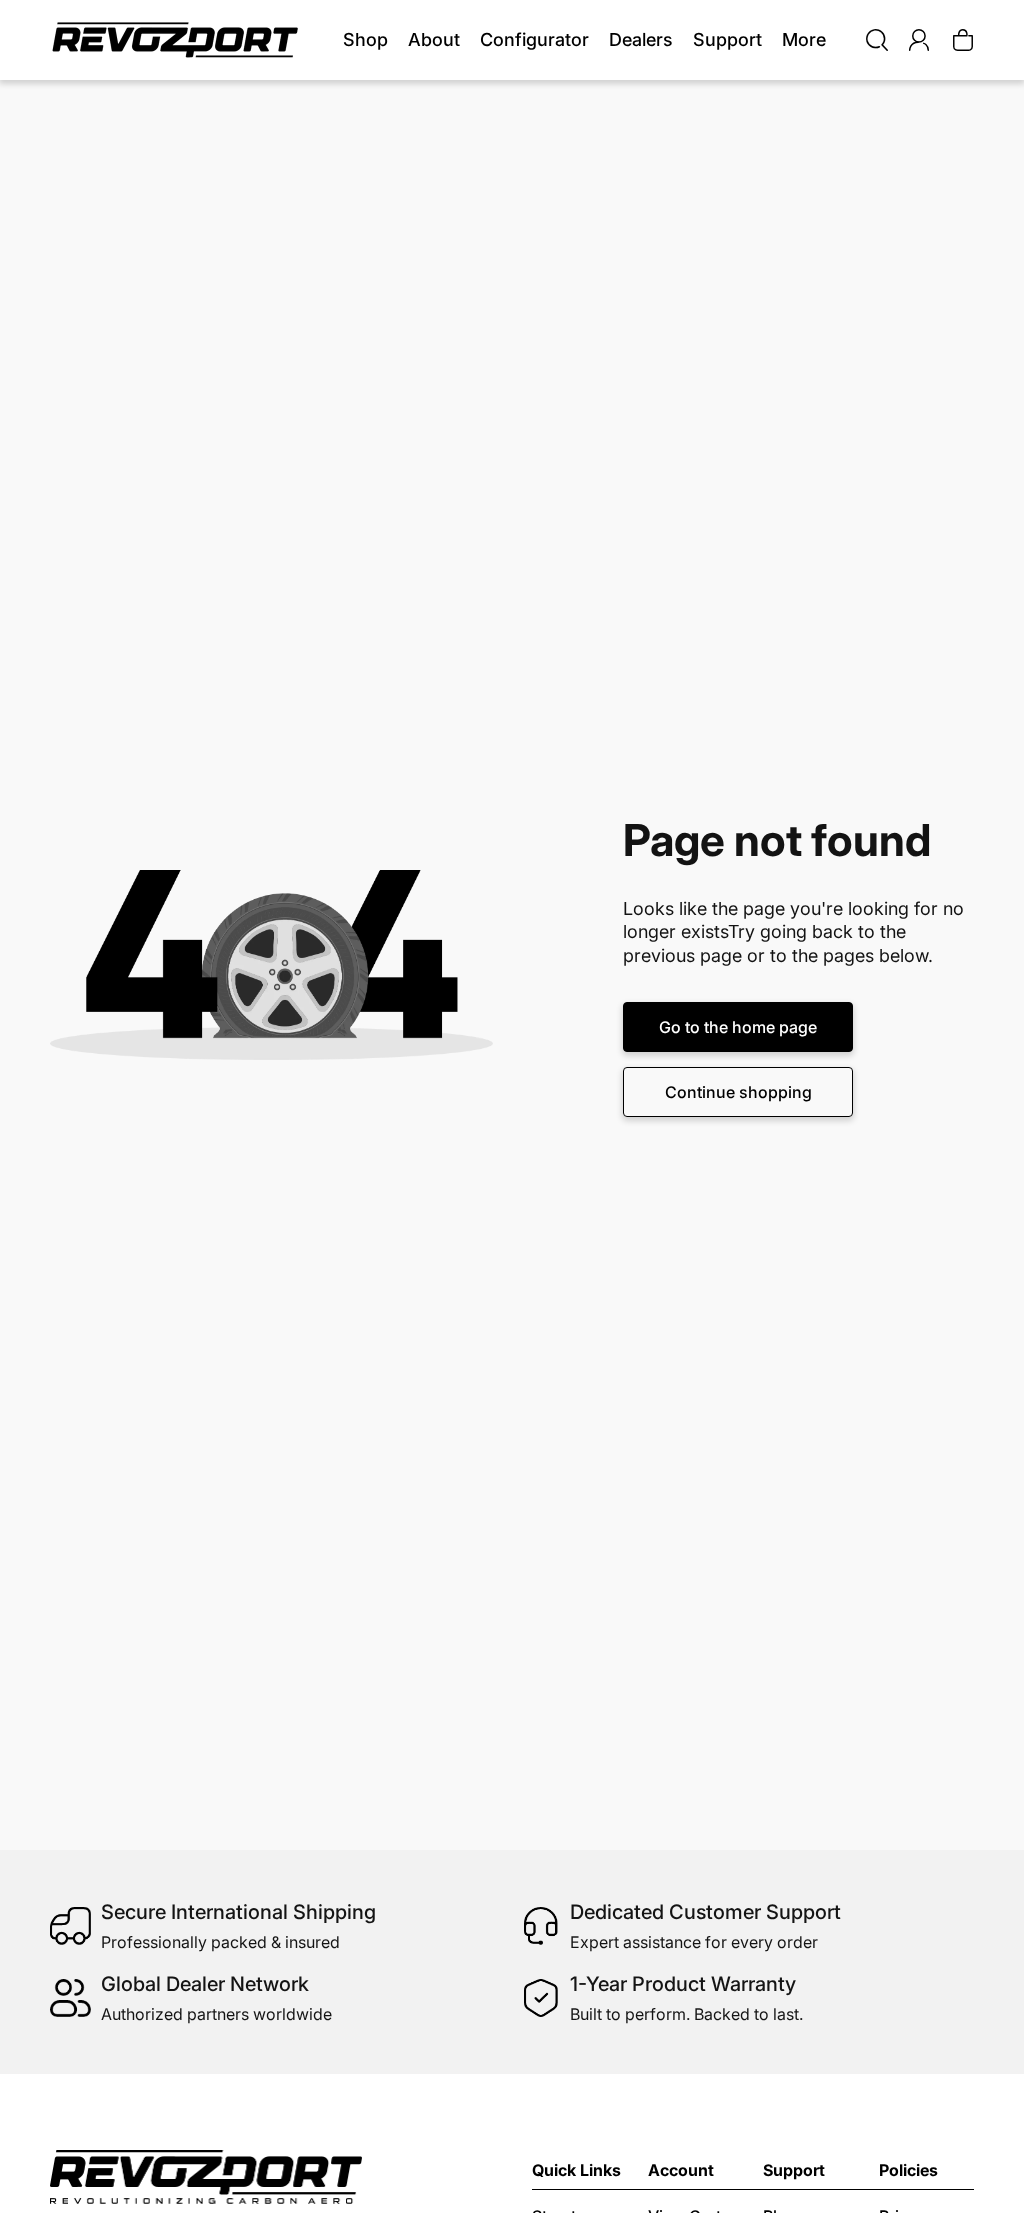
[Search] (877, 40)
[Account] (919, 40)
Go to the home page (738, 1027)
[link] (365, 40)
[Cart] (963, 40)
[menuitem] (804, 40)
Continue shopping (738, 1092)
